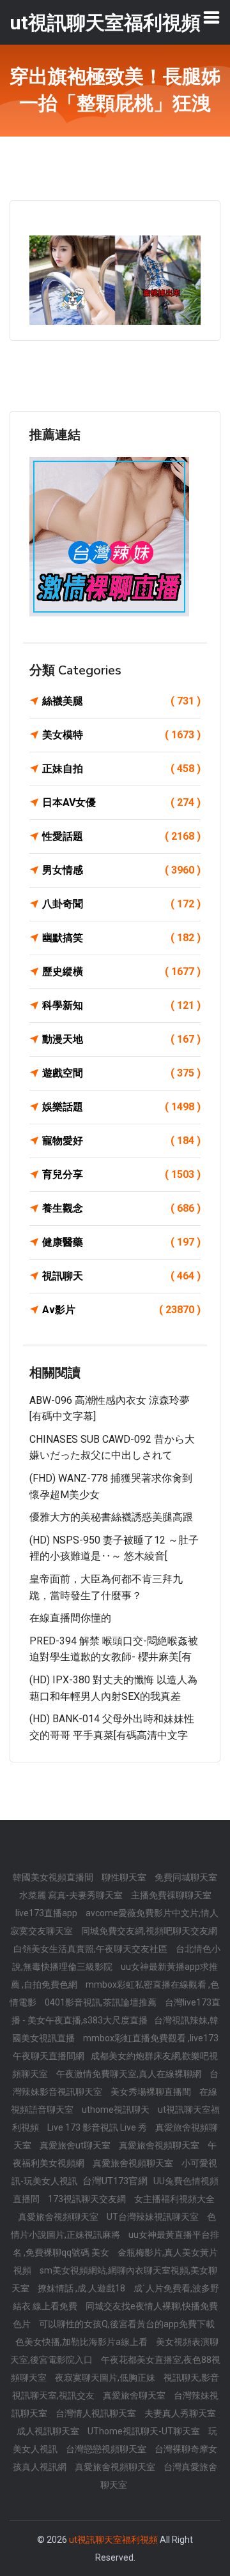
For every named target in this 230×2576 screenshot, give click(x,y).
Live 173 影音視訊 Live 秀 (98, 2127)
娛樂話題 (121, 1107)
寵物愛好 (121, 1141)
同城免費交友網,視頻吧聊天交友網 (149, 1931)
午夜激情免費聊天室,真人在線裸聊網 (130, 2074)
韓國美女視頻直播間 (54, 1877)
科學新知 (121, 1005)
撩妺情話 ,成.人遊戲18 (82, 2288)
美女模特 (121, 735)
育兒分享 (121, 1174)
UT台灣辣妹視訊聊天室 (154, 2217)
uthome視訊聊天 (117, 2110)
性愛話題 (121, 836)
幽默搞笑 (121, 938)
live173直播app (47, 1913)
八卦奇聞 (121, 904)
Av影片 (121, 1310)
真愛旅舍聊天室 (135, 2395)
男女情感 (121, 870)
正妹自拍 (121, 769)
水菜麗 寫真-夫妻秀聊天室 (72, 1895)
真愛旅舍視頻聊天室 (160, 2145)
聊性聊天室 (125, 1877)
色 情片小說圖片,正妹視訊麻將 (113, 2226)
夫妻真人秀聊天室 (180, 2413)
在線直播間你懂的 (70, 1618)
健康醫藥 (121, 1242)
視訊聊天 (121, 1276)
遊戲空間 (121, 1073)
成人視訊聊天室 (49, 2431)
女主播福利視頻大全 (174, 2199)
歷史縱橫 (121, 972)
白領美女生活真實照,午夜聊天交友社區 (91, 1949)
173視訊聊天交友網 (88, 2199)
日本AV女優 (121, 802)
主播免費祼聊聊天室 (171, 1895)
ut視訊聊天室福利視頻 (113, 2540)
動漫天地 (121, 1039)
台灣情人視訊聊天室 (97, 2413)
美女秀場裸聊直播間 (152, 2092)
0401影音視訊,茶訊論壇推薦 (102, 2002)
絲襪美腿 (121, 701)
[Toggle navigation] (211, 17)
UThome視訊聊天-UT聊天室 (145, 2431)
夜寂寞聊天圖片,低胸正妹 (106, 2378)
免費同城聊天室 (186, 1877)
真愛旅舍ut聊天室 (76, 2145)
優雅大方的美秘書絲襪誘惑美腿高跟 (111, 1517)
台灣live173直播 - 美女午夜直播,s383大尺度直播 (116, 2011)
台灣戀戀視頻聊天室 (107, 2449)
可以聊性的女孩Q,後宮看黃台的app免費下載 (127, 2324)
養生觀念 (121, 1208)
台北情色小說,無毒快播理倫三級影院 (116, 1958)
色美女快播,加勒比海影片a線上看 (82, 2342)
